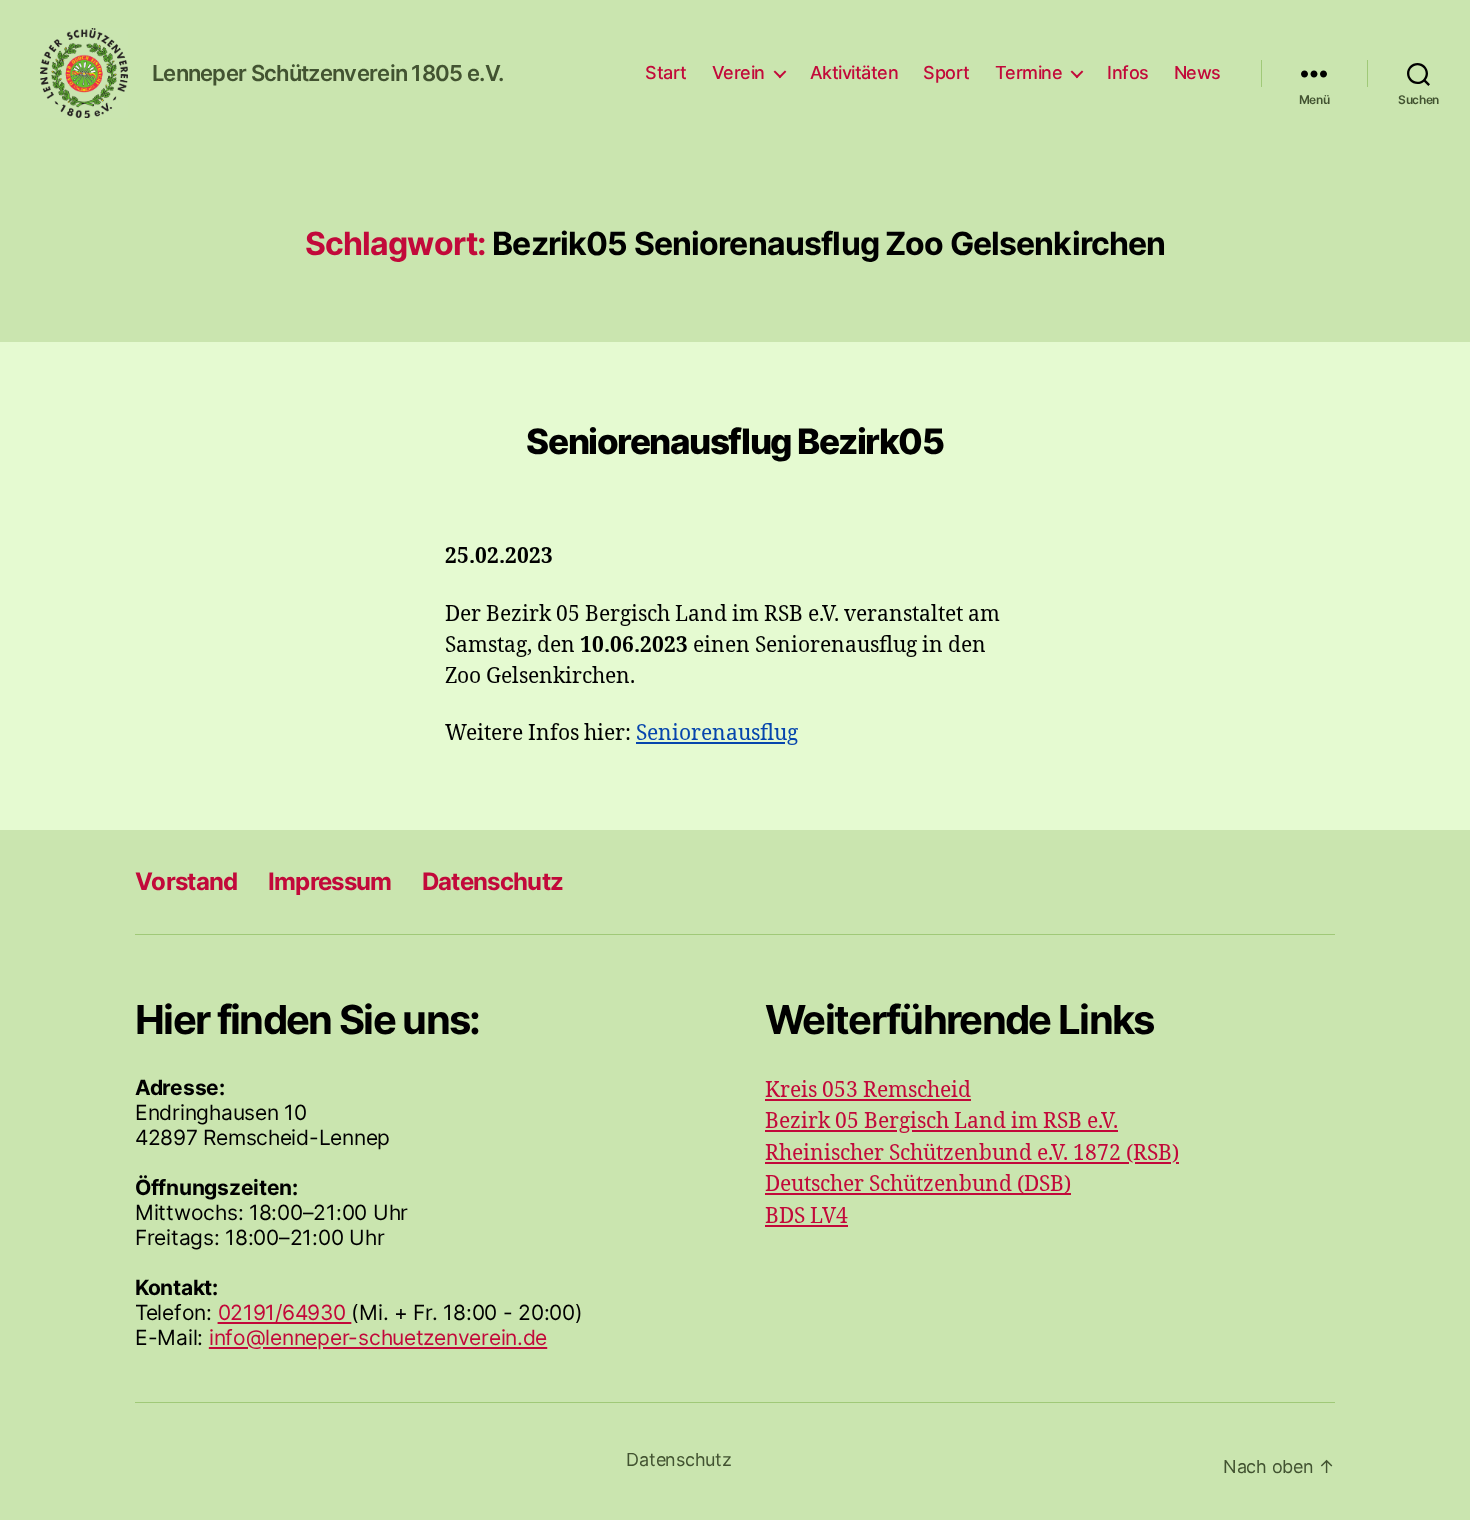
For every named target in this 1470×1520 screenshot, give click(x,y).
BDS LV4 (806, 1216)
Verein (738, 72)
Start (666, 72)
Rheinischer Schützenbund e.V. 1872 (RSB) (972, 1153)
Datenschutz (493, 881)
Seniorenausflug (717, 733)
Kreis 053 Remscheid (868, 1090)
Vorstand (186, 881)
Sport (946, 72)
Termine (1029, 72)
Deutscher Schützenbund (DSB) (918, 1184)
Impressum (330, 881)
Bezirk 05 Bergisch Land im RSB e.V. (941, 1121)
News (1197, 72)
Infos (1128, 72)
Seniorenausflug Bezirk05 (734, 441)
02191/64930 (285, 1312)
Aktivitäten (854, 72)
